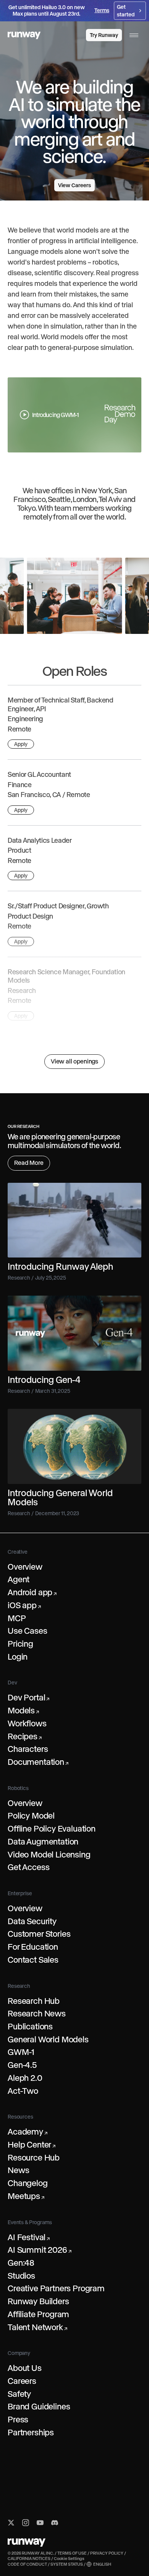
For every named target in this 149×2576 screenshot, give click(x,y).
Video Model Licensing (49, 1854)
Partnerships (31, 2432)
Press (18, 2419)
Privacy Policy (107, 2553)
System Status (67, 2564)
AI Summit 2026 (39, 2250)
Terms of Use (72, 2553)
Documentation (38, 1762)
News (18, 2170)
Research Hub (34, 2001)
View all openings (74, 1061)
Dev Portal (28, 1697)
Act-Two (23, 2091)
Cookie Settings (69, 2558)
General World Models (48, 2039)
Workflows (27, 1723)
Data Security (32, 1921)
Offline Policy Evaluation (52, 1829)
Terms (102, 10)
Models (23, 1710)
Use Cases (28, 1631)
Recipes (25, 1736)
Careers (22, 2381)
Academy (28, 2132)
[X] (11, 2523)
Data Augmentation (43, 1841)
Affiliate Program (38, 2314)
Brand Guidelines (39, 2406)
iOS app (24, 1605)
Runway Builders (38, 2301)
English (102, 2564)
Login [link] (73, 35)
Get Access (28, 1867)
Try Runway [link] (104, 35)
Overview (25, 1567)
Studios (21, 2276)
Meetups (26, 2196)
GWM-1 (21, 2052)
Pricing (20, 1644)
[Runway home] (24, 35)
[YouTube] (40, 2523)
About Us (25, 2368)
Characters (28, 1749)
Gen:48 (21, 2263)
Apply (21, 744)
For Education (33, 1947)
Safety (19, 2394)
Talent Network (37, 2327)
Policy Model (31, 1816)
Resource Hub (34, 2157)
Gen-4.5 (22, 2065)
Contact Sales (33, 1960)
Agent (19, 1579)
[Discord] (55, 2523)
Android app (32, 1592)
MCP (17, 1618)
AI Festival (29, 2237)
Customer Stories (39, 1934)
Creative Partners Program (56, 2288)
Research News (37, 2013)
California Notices (29, 2558)
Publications (30, 2026)
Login (18, 1657)
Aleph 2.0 (25, 2078)
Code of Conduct (27, 2564)
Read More (29, 1163)
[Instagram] (26, 2523)
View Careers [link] (74, 185)
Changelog (28, 2183)
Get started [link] (126, 11)
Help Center (32, 2145)
